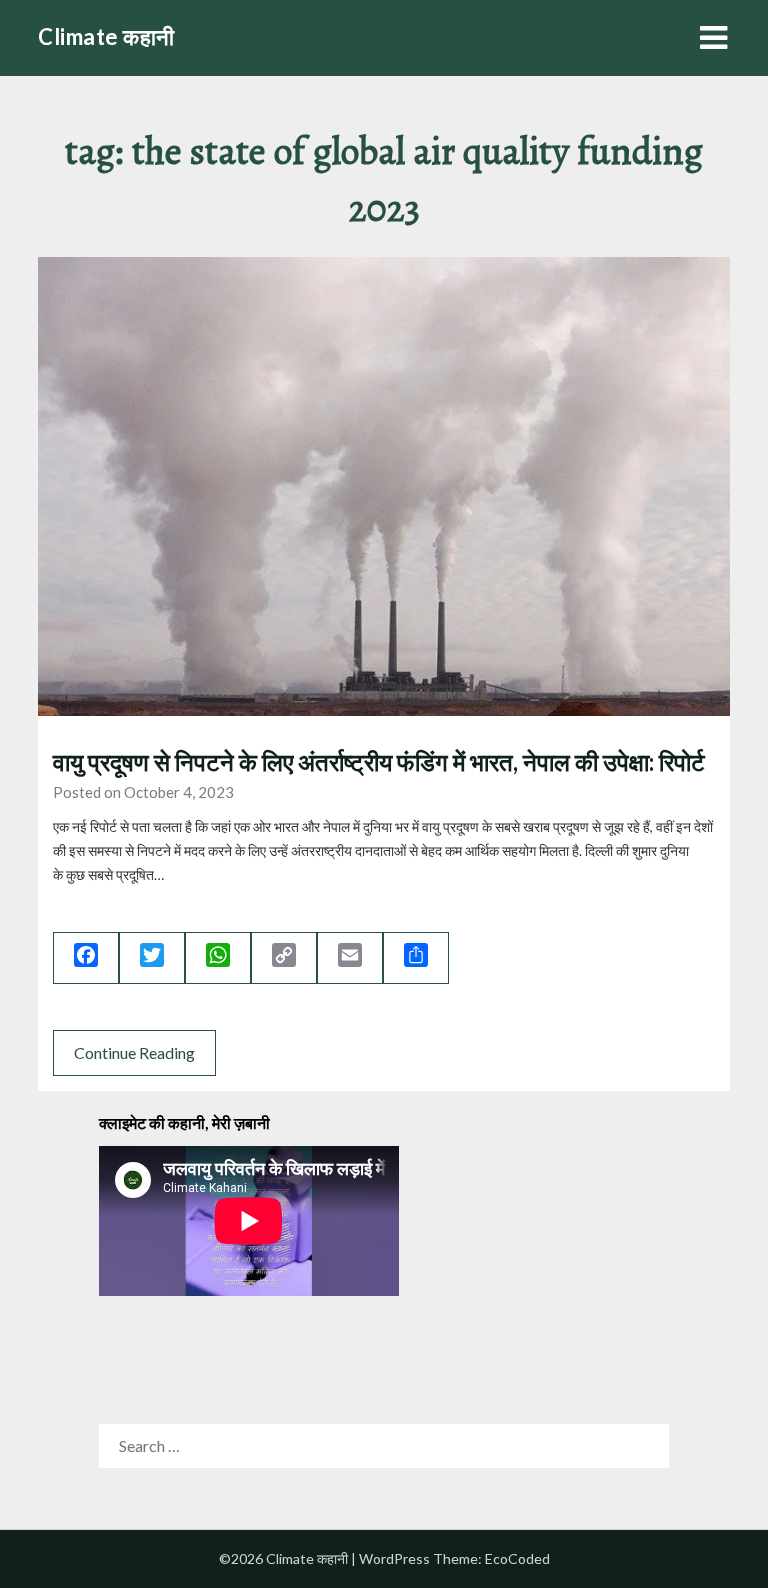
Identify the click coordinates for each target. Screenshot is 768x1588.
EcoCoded (517, 1558)
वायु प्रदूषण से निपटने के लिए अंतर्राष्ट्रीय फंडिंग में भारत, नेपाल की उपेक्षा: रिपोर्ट (379, 761)
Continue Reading (134, 1052)
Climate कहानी (106, 36)
